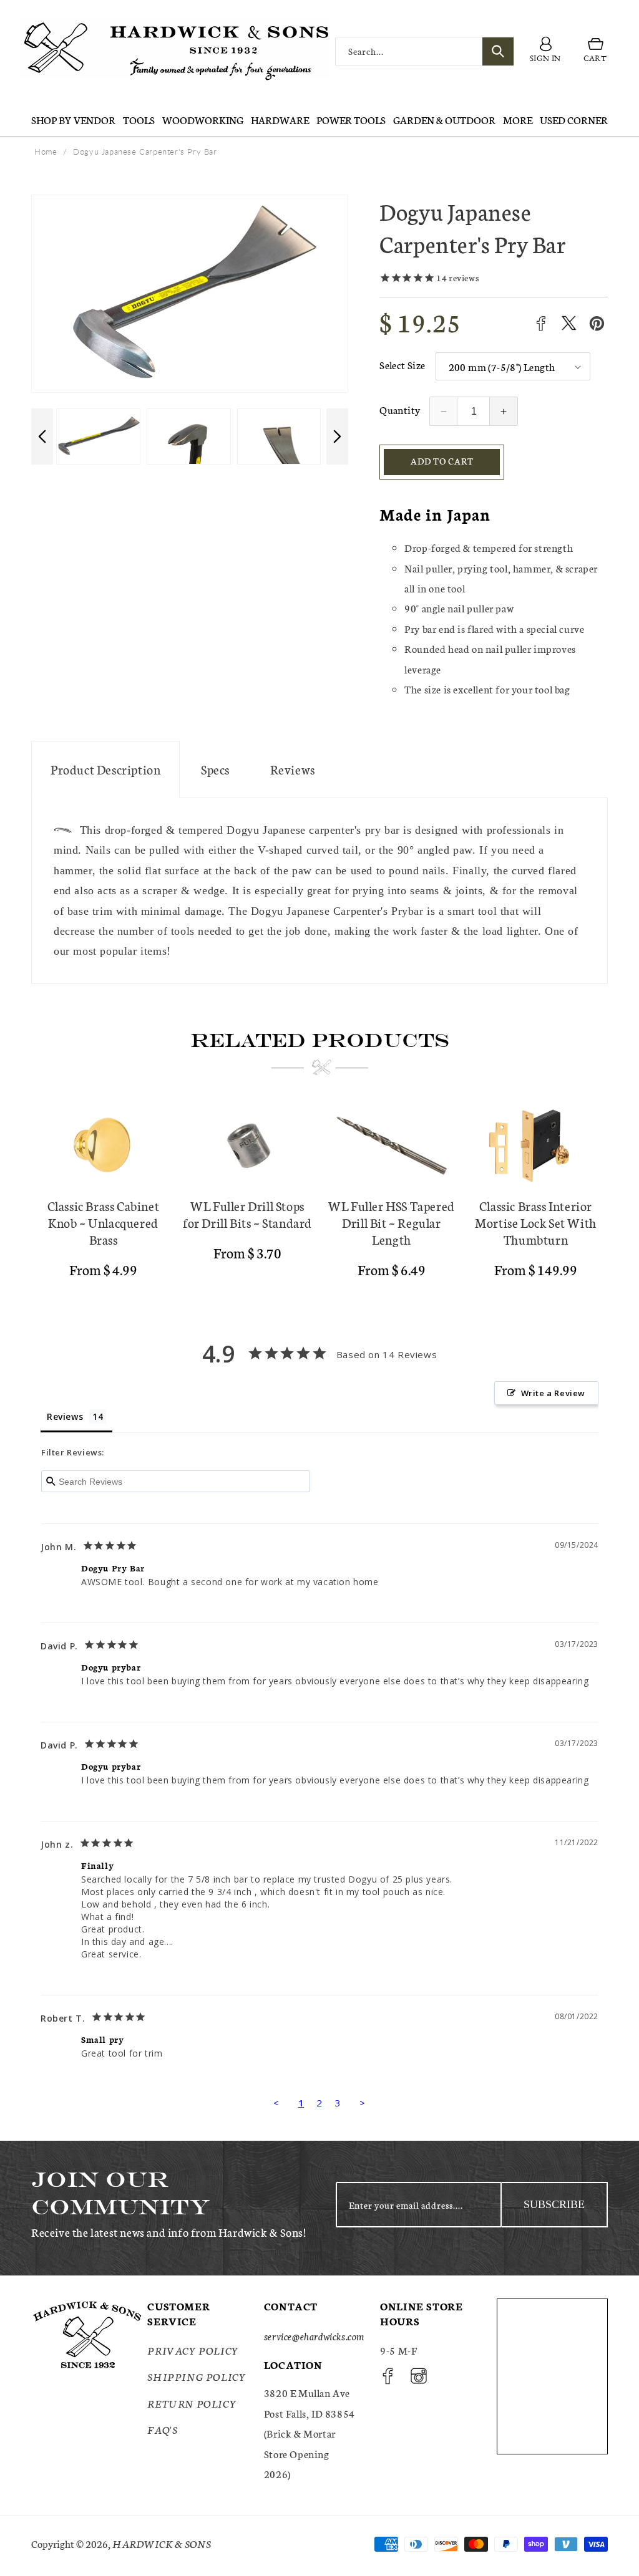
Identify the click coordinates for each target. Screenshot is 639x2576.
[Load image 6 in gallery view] (279, 437)
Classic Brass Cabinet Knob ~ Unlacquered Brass (104, 1223)
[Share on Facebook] (541, 323)
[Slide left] (42, 437)
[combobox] (425, 51)
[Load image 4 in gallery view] (98, 437)
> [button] (363, 2103)
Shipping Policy (197, 2376)
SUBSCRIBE (554, 2204)
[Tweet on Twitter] (569, 323)
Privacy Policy (193, 2350)
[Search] (498, 51)
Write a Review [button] (553, 1393)
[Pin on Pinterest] (597, 323)
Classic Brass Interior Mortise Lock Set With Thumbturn (536, 1223)
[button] (595, 51)
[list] (319, 1197)
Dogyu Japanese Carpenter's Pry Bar (145, 152)
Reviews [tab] (65, 1416)
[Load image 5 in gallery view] (189, 437)
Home (46, 152)
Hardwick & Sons (162, 2543)
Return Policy (192, 2403)
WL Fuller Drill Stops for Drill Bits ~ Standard (247, 1214)
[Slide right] (337, 437)
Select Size (402, 364)
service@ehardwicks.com (314, 2336)
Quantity (400, 409)
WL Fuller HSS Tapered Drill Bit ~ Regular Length (392, 1223)
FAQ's (162, 2429)
